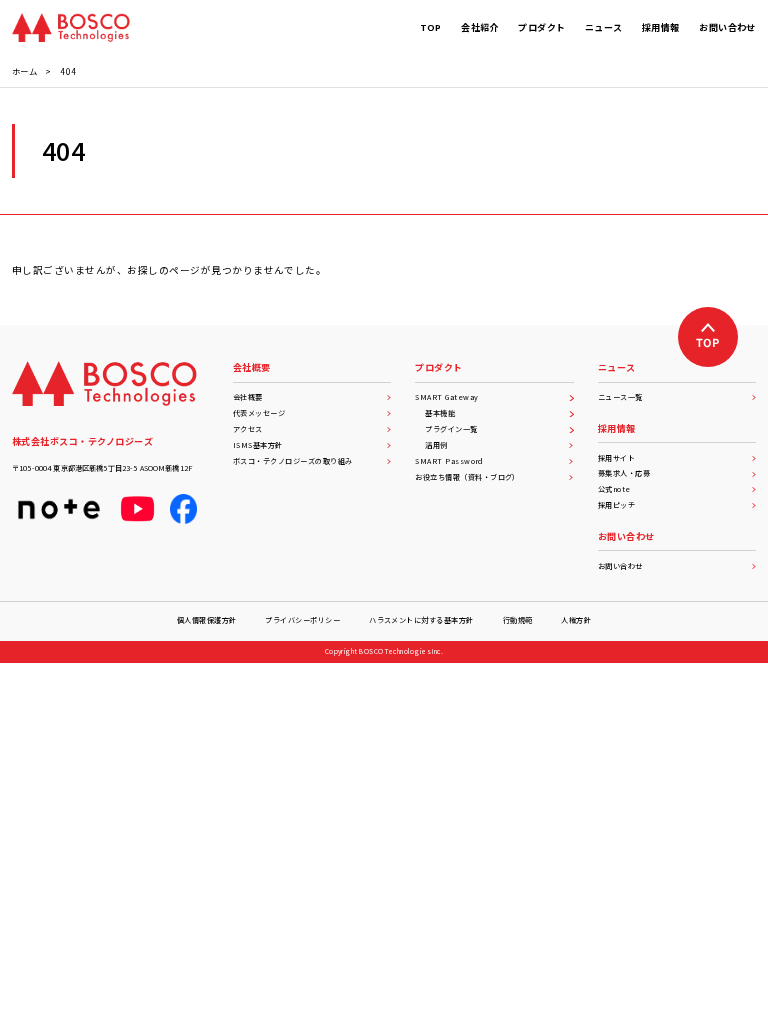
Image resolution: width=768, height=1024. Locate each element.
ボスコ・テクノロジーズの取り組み (293, 461)
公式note (614, 489)
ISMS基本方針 (258, 445)
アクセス (248, 429)
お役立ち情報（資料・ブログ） (467, 477)
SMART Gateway (446, 397)
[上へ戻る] (708, 337)
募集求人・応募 (624, 473)
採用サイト (616, 458)
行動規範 (518, 620)
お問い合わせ (620, 566)
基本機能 (440, 413)
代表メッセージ (259, 413)
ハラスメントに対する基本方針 (421, 620)
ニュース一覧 (620, 397)
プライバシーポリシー (302, 620)
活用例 (436, 445)
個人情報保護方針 (207, 620)
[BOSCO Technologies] (71, 27)
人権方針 (576, 620)
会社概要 (248, 397)
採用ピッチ (616, 505)
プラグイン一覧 (451, 429)
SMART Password (449, 461)
